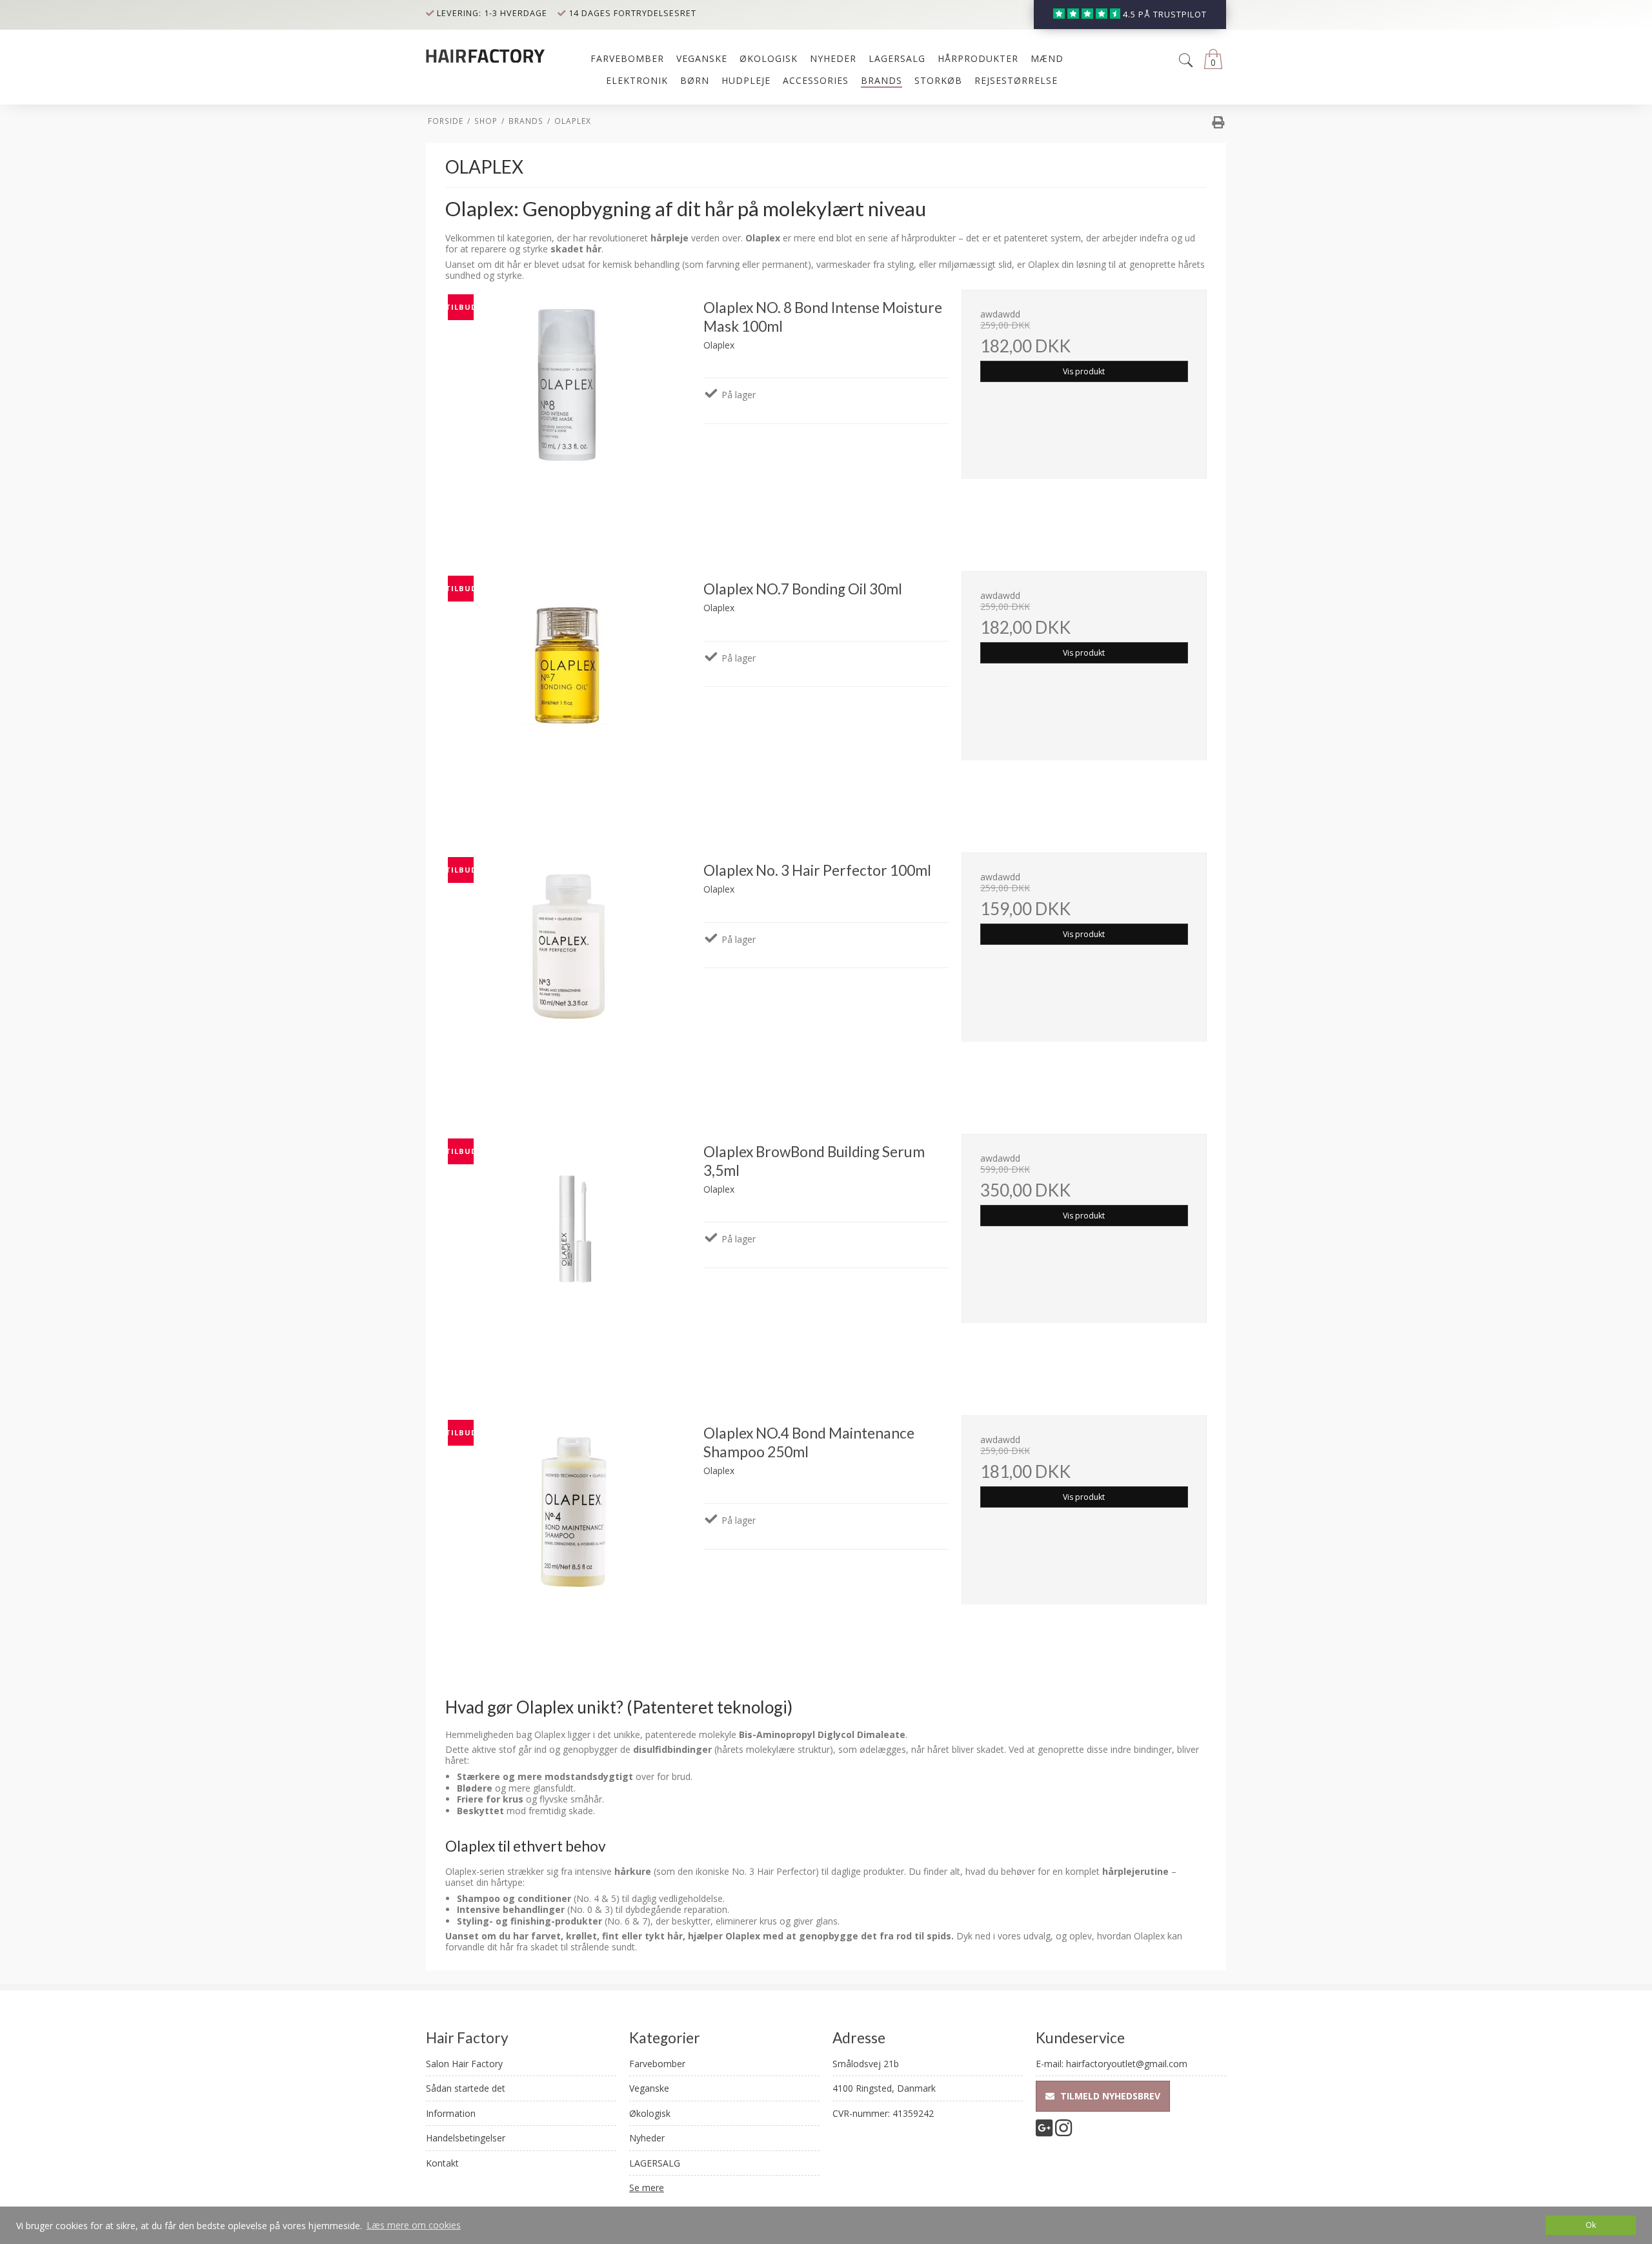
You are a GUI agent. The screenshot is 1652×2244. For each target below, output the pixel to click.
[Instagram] (1063, 2131)
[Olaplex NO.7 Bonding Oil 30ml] (568, 694)
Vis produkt (1084, 371)
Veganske (649, 2088)
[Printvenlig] (1218, 124)
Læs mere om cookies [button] (414, 2225)
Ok (1591, 2225)
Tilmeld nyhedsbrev (1109, 2096)
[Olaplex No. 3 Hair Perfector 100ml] (568, 975)
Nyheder (647, 2138)
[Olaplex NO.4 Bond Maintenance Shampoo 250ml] (568, 1538)
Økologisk (650, 2113)
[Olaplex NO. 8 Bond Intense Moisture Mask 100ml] (568, 412)
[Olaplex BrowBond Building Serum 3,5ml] (568, 1257)
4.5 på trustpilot (1165, 15)
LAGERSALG (655, 2163)
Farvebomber (657, 2064)
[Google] (1044, 2131)
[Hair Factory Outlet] (487, 55)
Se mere (647, 2188)
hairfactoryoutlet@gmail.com (1127, 2064)
